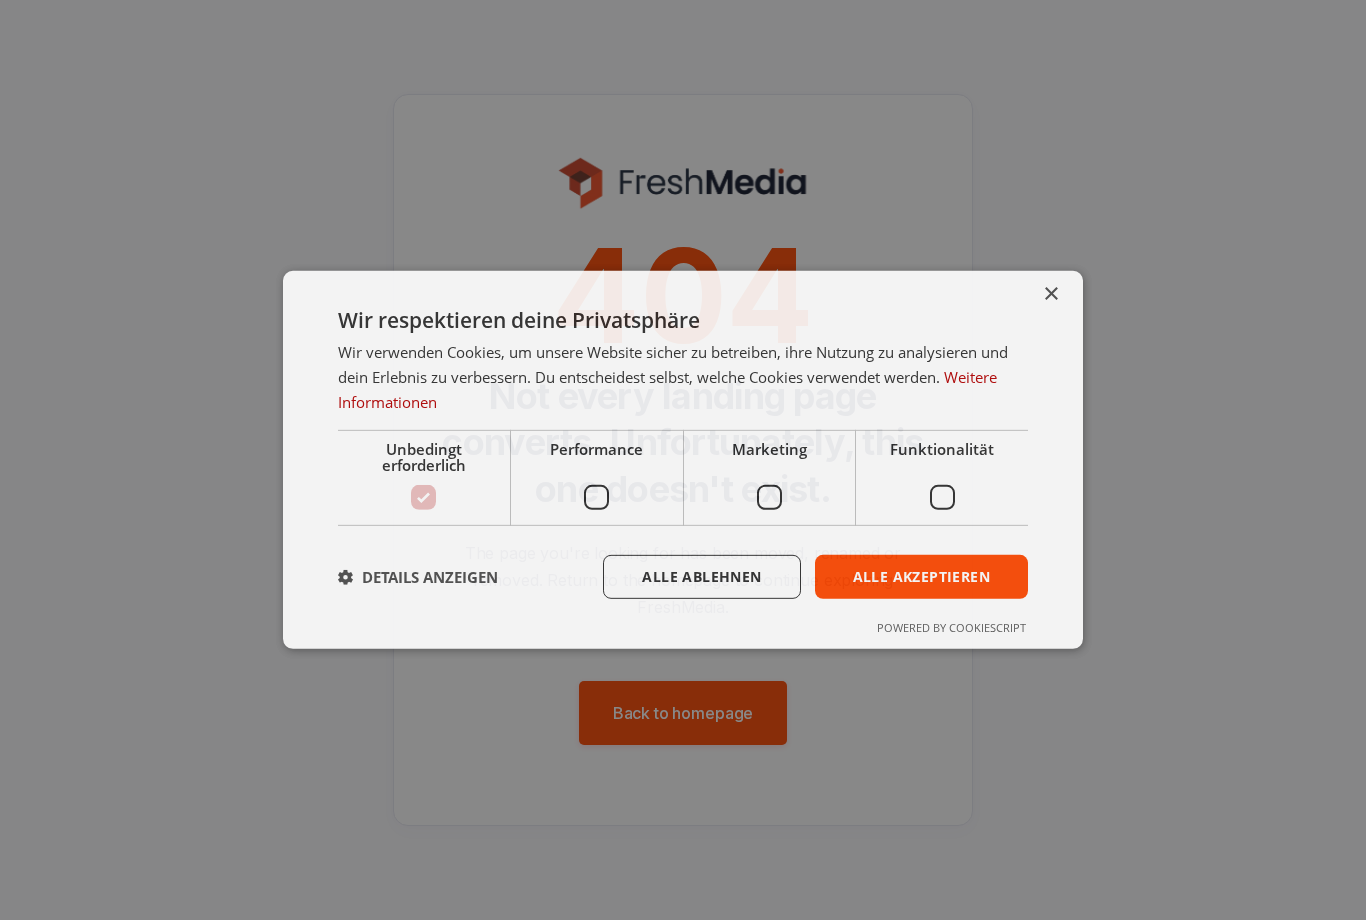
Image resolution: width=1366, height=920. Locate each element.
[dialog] (683, 460)
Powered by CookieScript (951, 627)
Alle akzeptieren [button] (921, 575)
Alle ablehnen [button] (701, 575)
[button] (418, 577)
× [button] (1050, 294)
